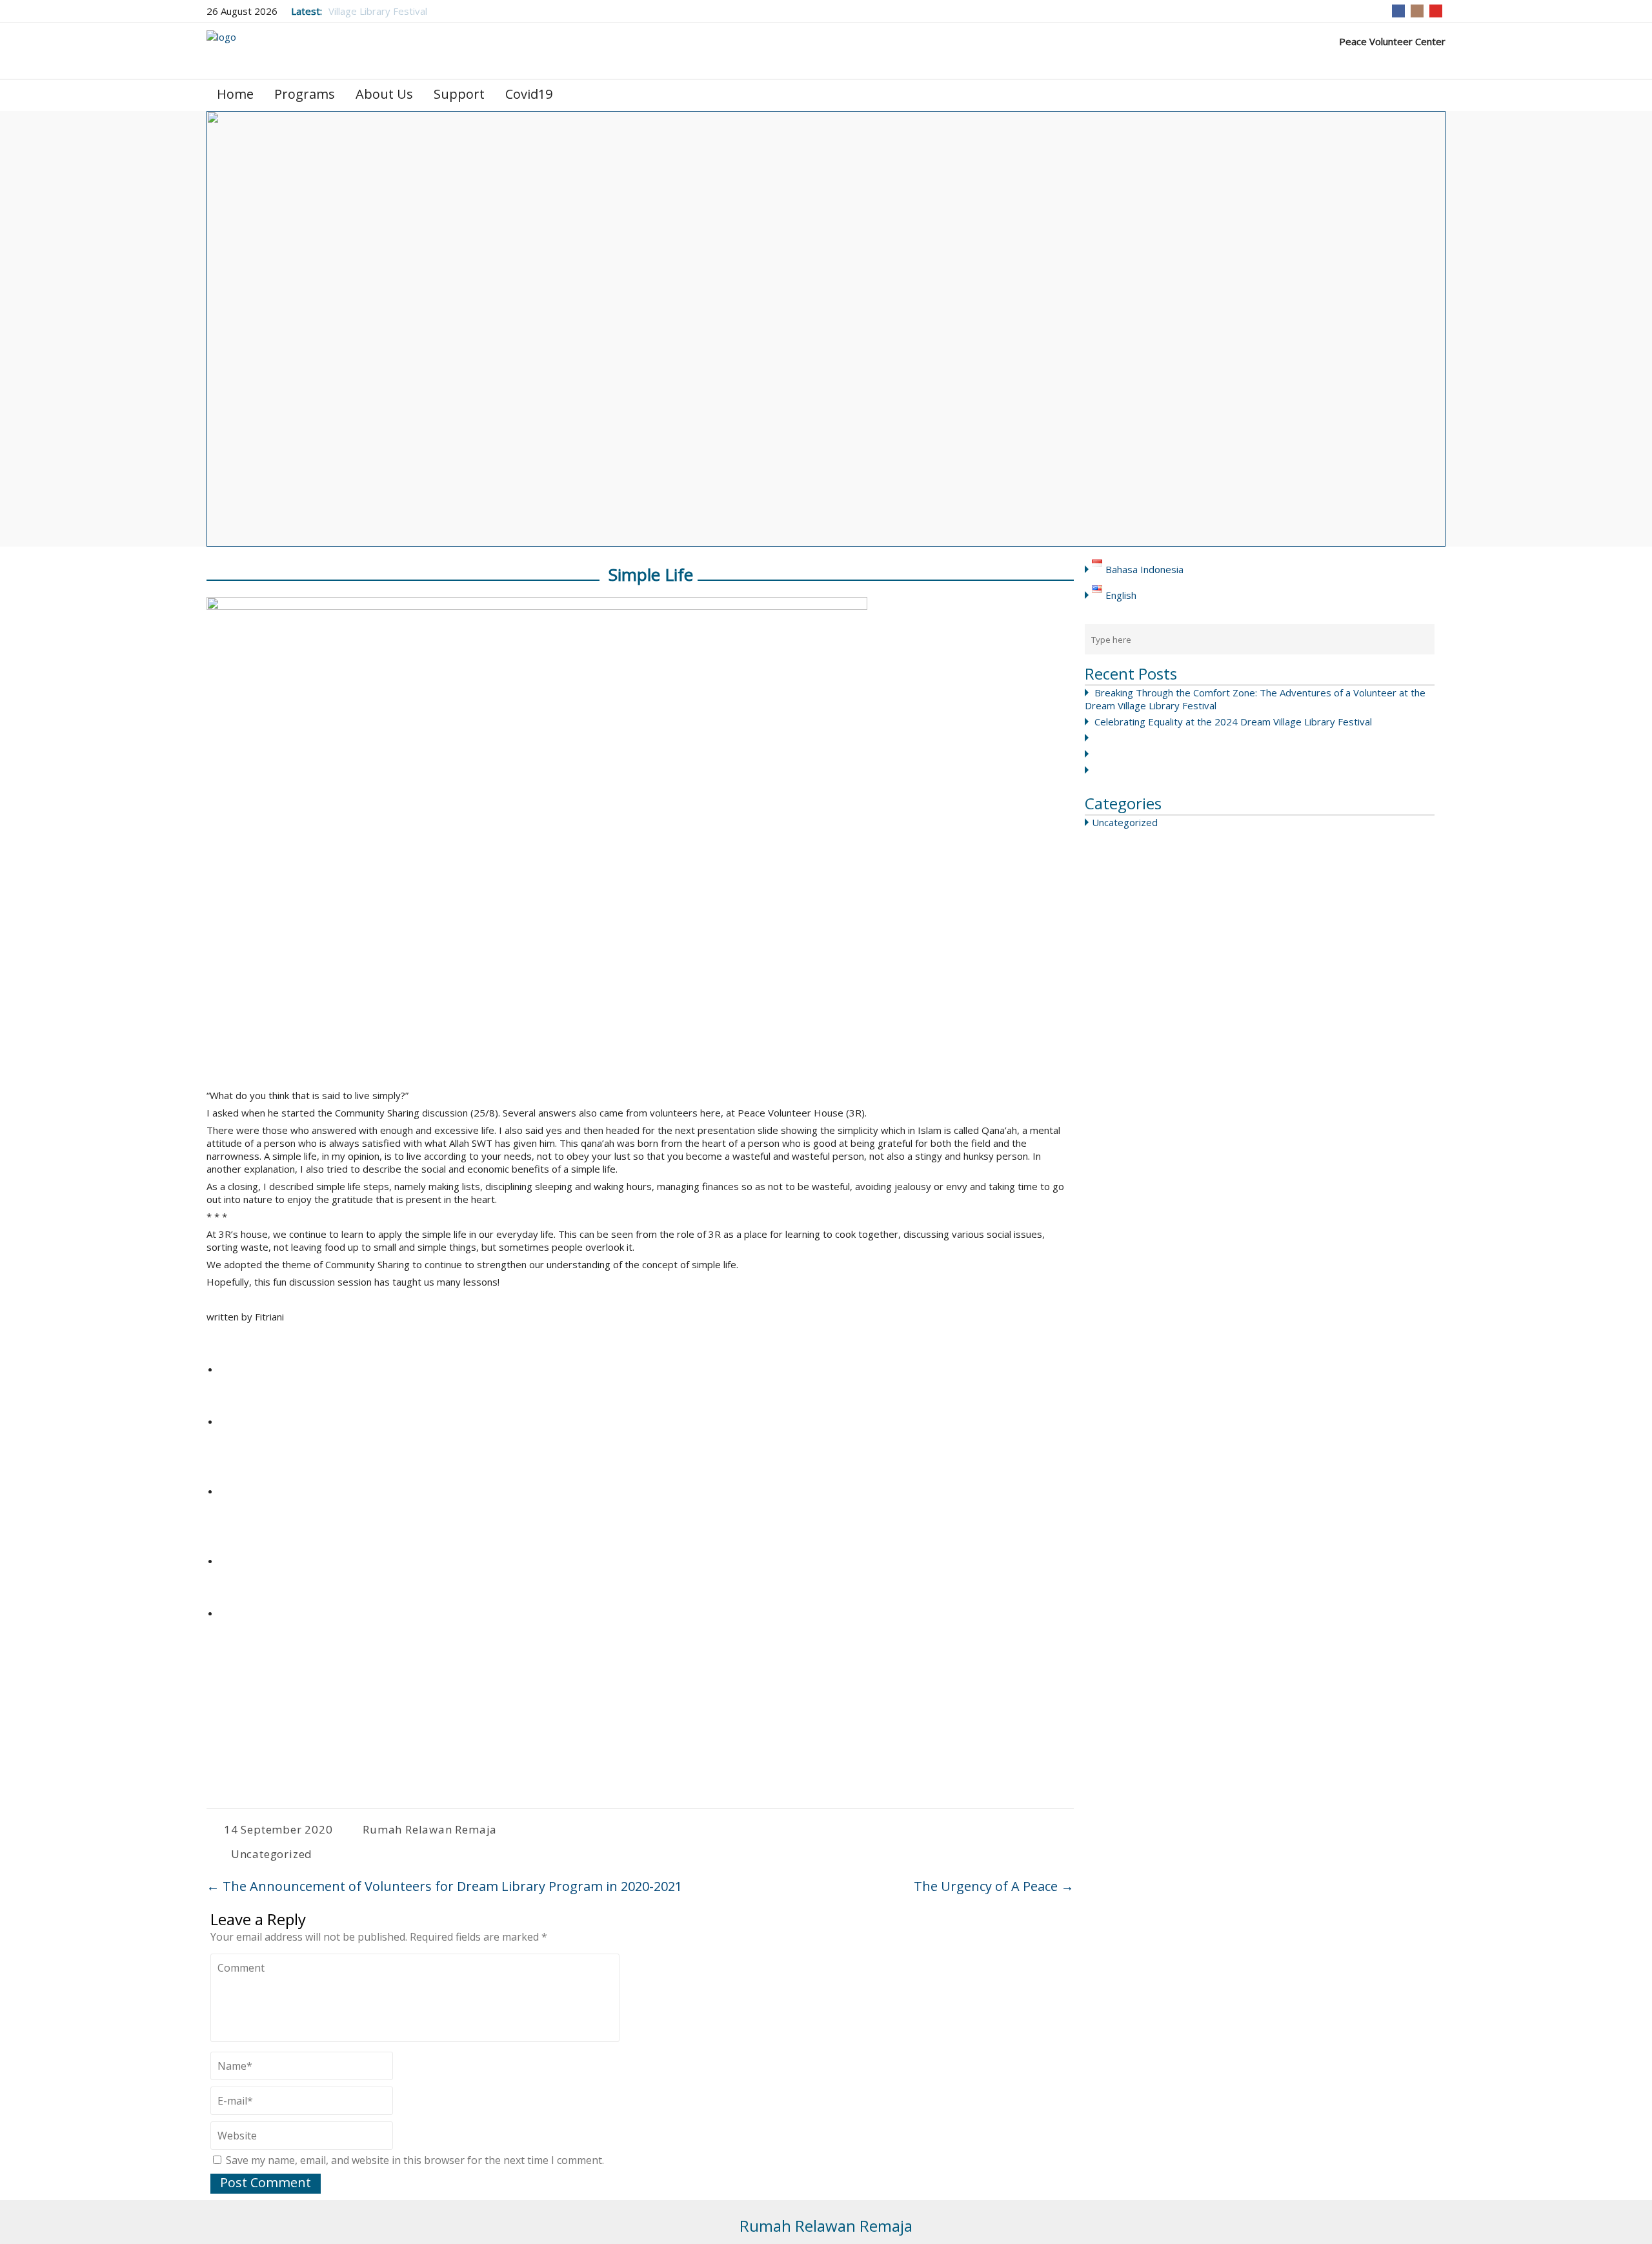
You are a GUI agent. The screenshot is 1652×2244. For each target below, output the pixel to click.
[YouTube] (1436, 11)
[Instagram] (1417, 11)
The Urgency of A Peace (992, 1886)
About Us (384, 94)
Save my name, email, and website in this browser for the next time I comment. (415, 2160)
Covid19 (529, 94)
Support (459, 94)
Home (235, 94)
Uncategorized (1125, 822)
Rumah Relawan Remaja (430, 1829)
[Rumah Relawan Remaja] (221, 50)
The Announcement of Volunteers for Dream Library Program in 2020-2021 (444, 1886)
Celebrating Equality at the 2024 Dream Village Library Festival (1233, 722)
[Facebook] (1398, 11)
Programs (305, 94)
